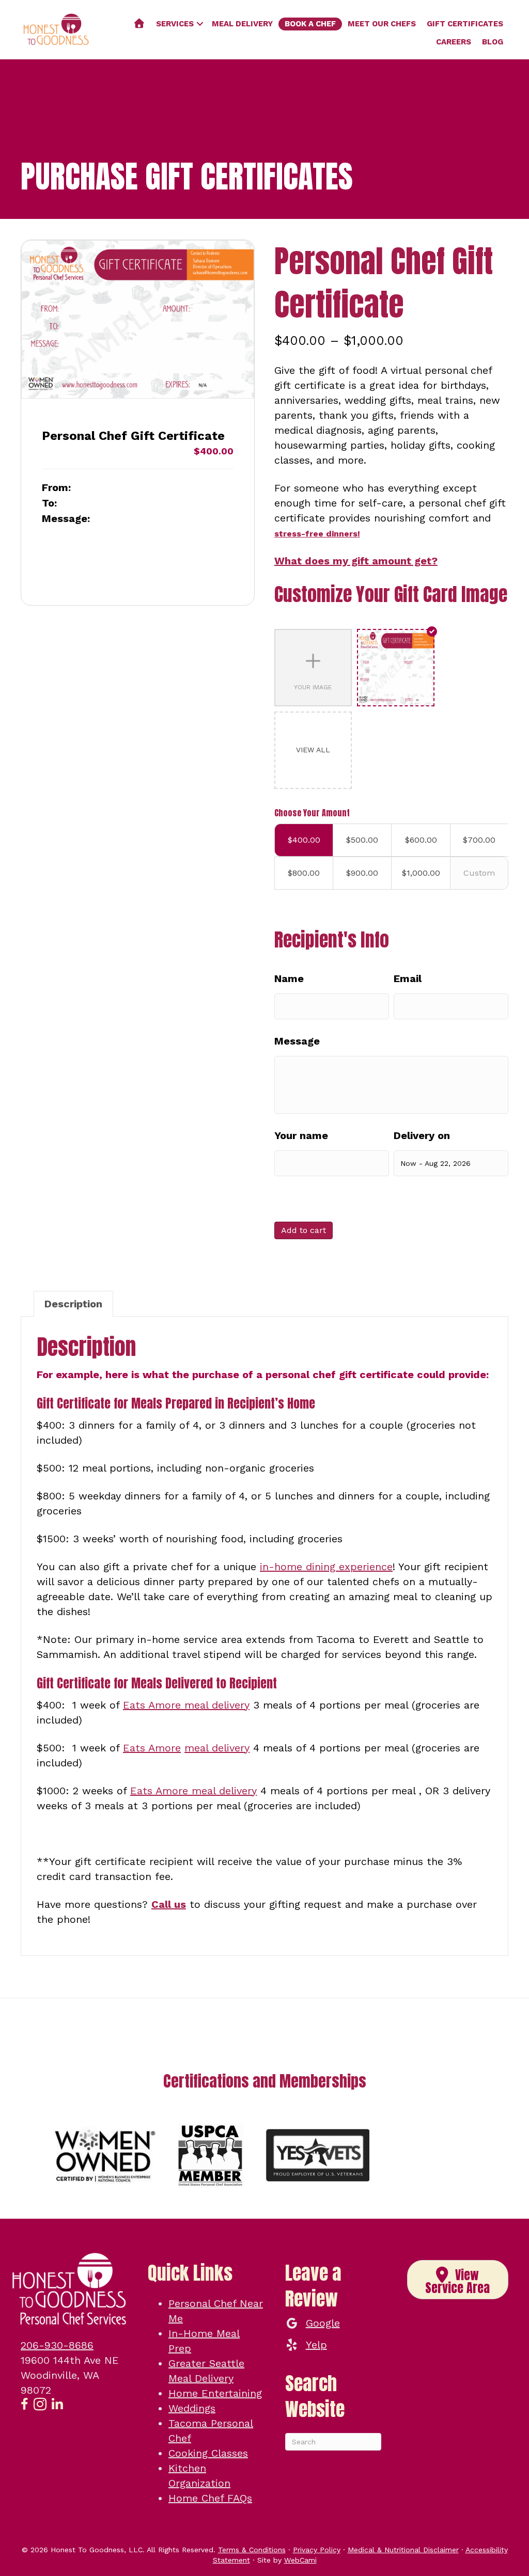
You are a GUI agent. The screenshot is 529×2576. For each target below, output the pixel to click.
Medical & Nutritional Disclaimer (403, 2550)
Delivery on (422, 1135)
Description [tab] (73, 1304)
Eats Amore (152, 1748)
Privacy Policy (317, 2550)
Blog (493, 42)
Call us (169, 1904)
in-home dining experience (326, 1567)
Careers (454, 42)
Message (297, 1041)
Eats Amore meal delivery (186, 1705)
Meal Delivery (242, 24)
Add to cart (304, 1230)
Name (289, 978)
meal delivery (217, 1748)
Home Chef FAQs (210, 2498)
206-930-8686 (57, 2345)
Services (175, 24)
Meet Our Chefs (382, 24)
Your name (301, 1135)
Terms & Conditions (252, 2550)
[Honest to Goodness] (139, 24)
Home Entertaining (215, 2393)
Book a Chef (310, 24)
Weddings (192, 2408)
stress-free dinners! (317, 534)
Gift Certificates (465, 24)
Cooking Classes (208, 2453)
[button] (200, 24)
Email (408, 978)
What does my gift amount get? (356, 561)
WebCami (300, 2560)
